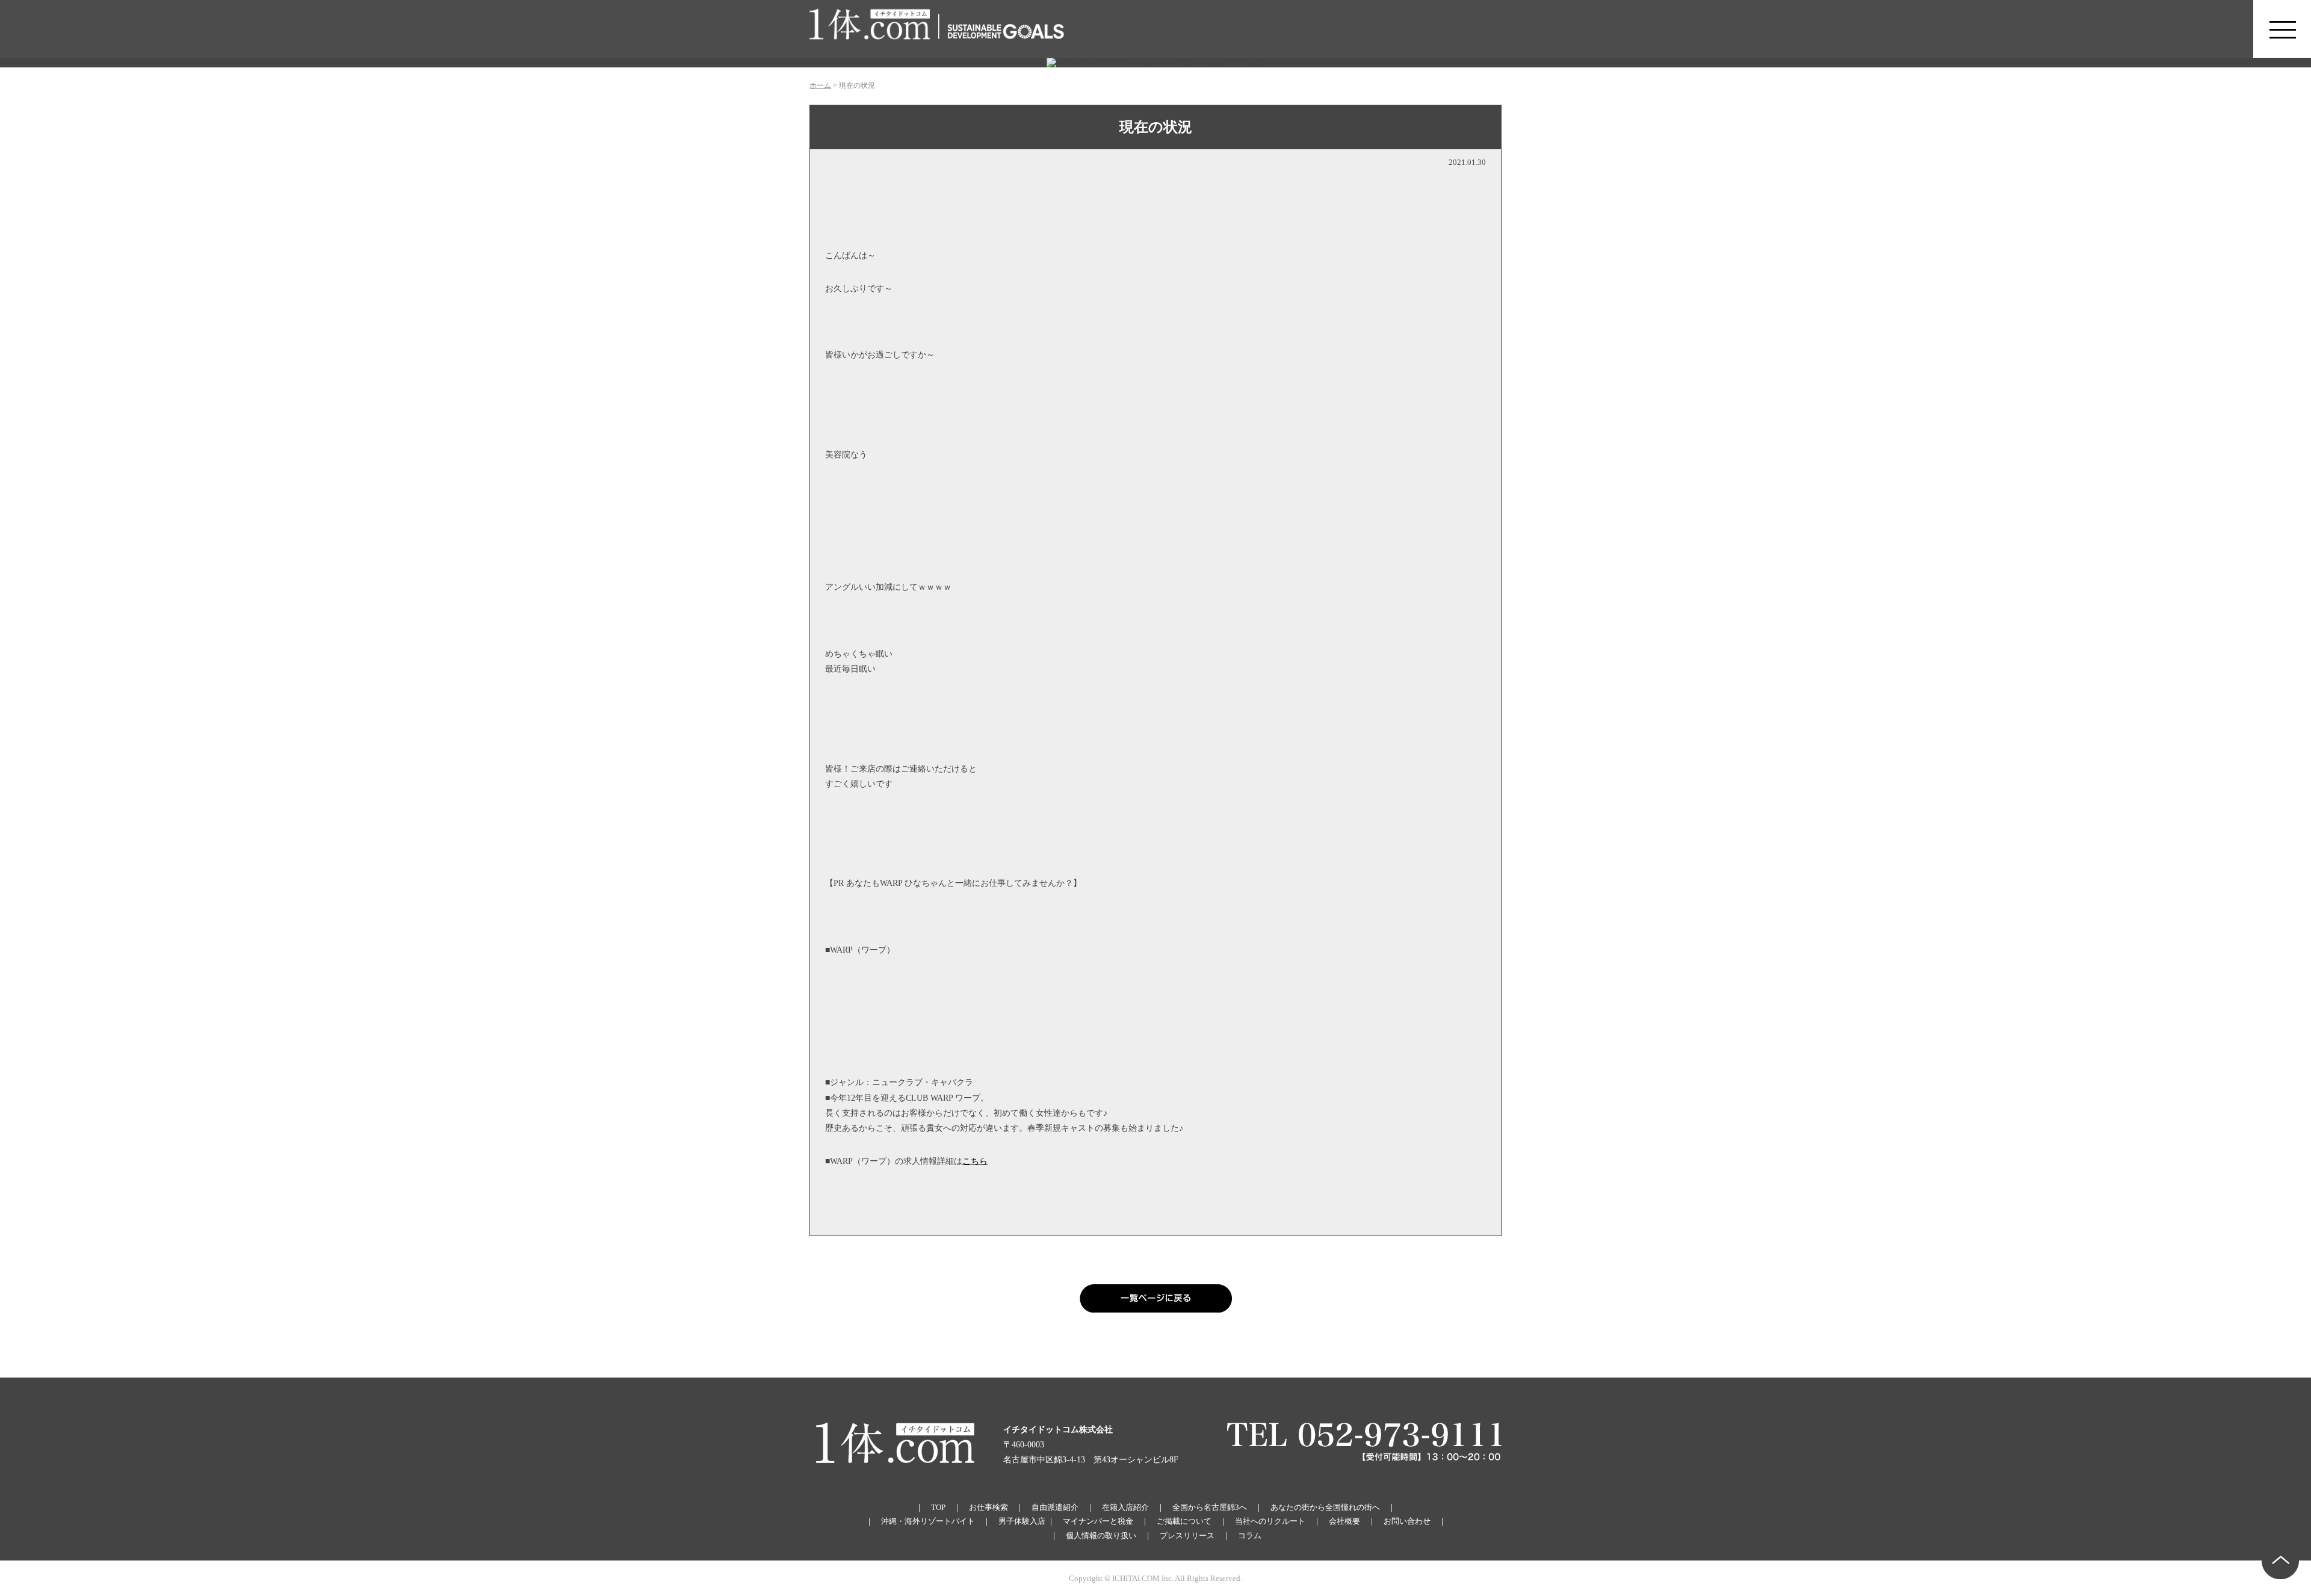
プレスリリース (1187, 1536)
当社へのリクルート (1270, 1521)
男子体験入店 (1022, 1521)
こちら (975, 1161)
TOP (938, 1507)
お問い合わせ (1407, 1521)
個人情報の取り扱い (1101, 1536)
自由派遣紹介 (1055, 1507)
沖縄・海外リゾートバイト (928, 1521)
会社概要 (1344, 1521)
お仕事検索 (988, 1507)
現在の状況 (1156, 127)
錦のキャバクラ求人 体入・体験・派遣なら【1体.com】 (870, 29)
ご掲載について (1184, 1521)
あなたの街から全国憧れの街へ (1325, 1507)
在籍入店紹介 (1125, 1507)
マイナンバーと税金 (1098, 1521)
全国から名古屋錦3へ (1210, 1507)
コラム (1250, 1536)
